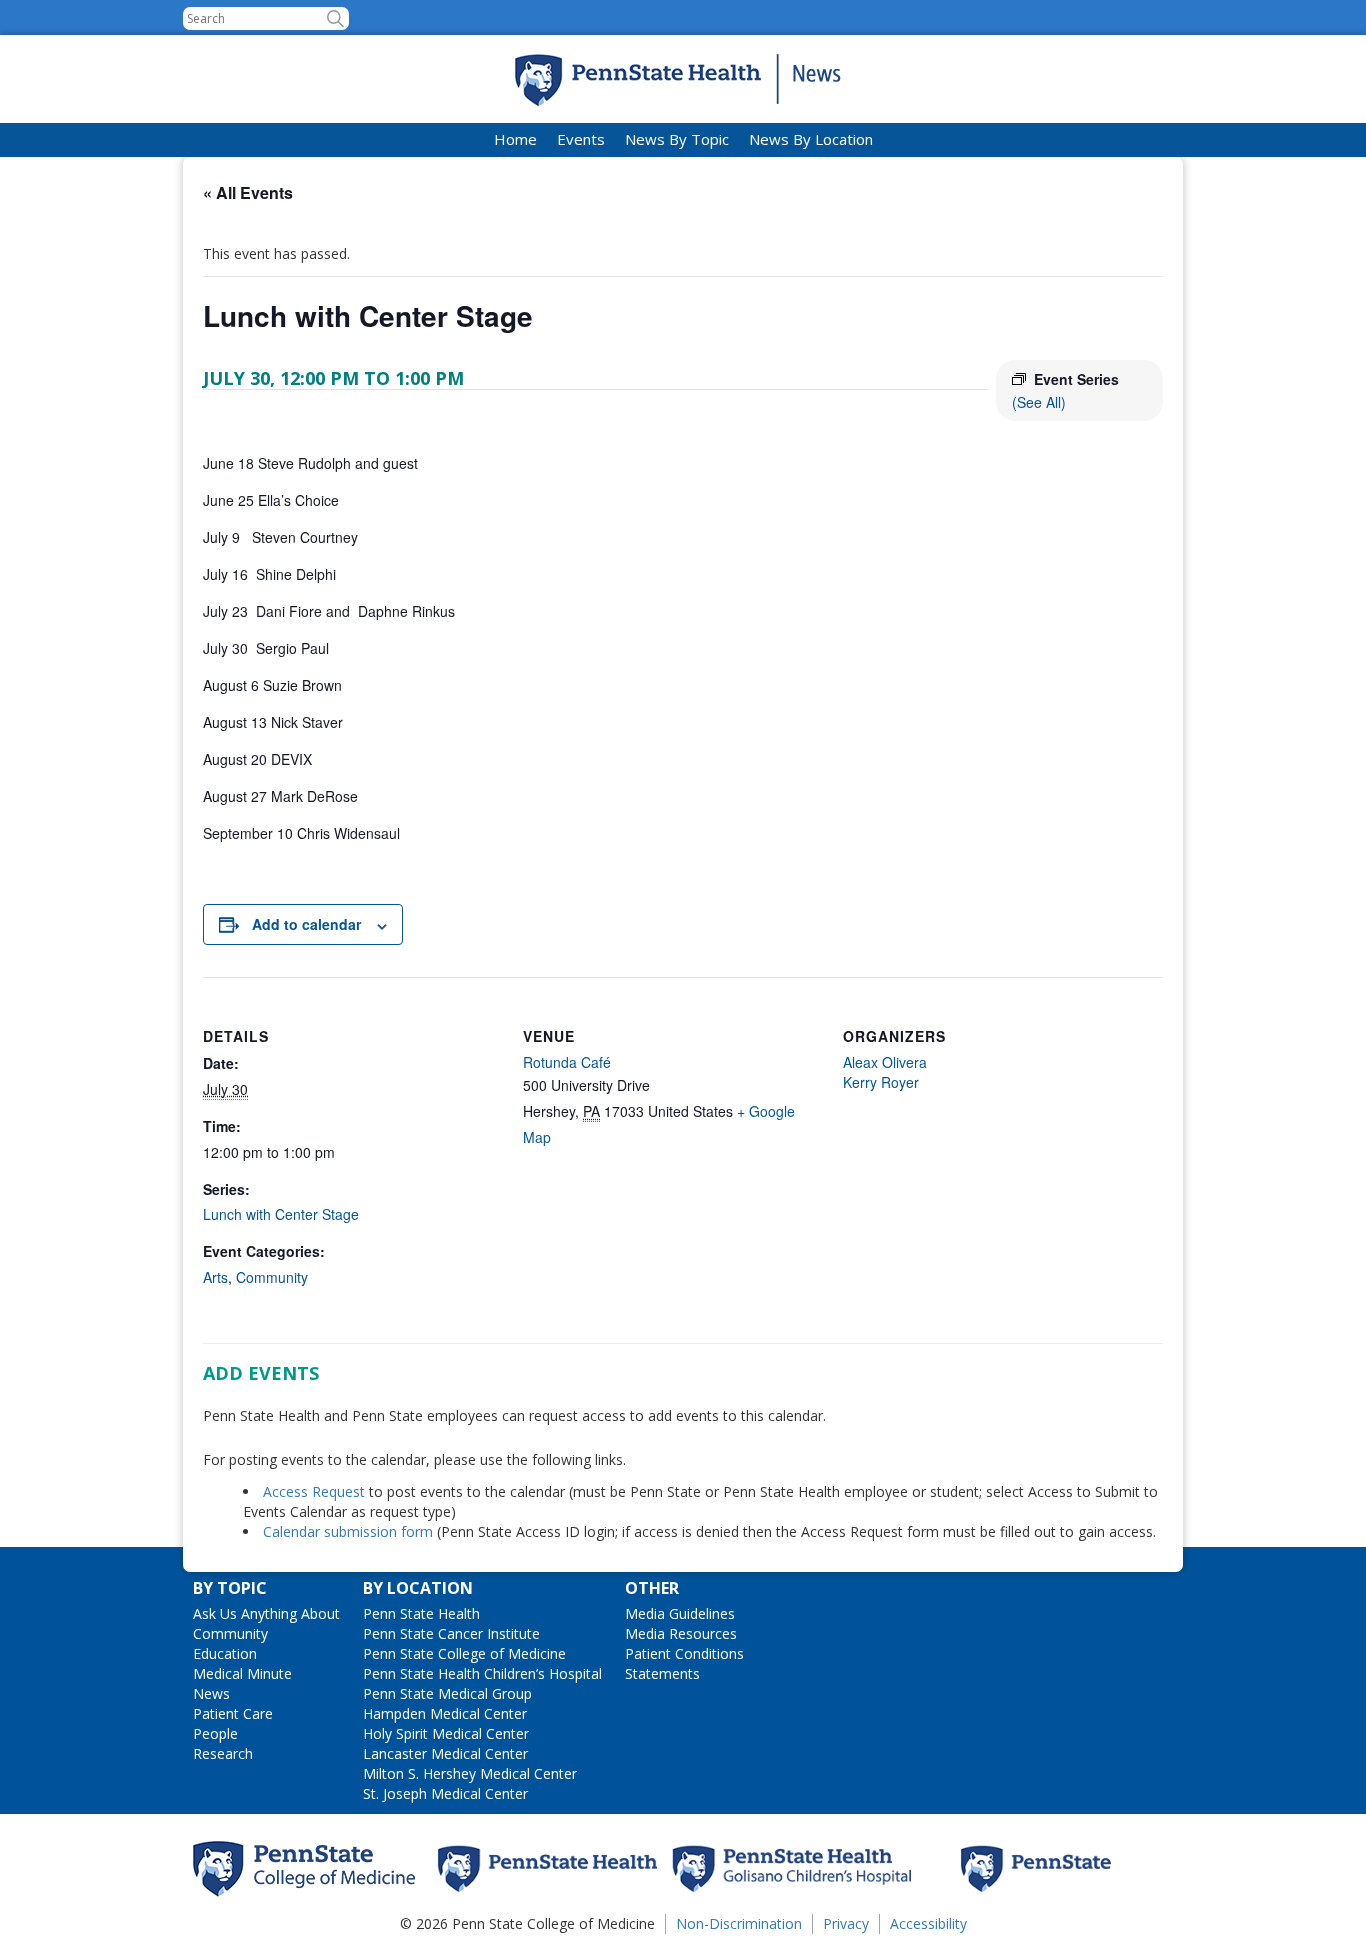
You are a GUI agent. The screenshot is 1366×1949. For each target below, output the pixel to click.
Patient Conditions (684, 1653)
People (215, 1733)
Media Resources (681, 1633)
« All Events (248, 192)
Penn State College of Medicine (464, 1653)
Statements (662, 1673)
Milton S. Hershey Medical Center (470, 1773)
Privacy (846, 1923)
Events (581, 139)
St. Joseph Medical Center (445, 1793)
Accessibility (928, 1923)
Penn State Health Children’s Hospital (482, 1673)
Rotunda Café (567, 1062)
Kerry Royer (881, 1082)
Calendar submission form (348, 1531)
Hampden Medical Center (445, 1713)
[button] (335, 18)
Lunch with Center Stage (281, 1214)
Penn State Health (421, 1613)
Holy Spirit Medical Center (446, 1733)
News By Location (811, 139)
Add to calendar (306, 924)
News (211, 1693)
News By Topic (677, 139)
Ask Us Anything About (266, 1613)
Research (223, 1753)
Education (225, 1653)
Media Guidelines (680, 1613)
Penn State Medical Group (447, 1693)
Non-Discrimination (739, 1923)
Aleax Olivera (885, 1062)
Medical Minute (242, 1673)
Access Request (316, 1491)
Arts (215, 1277)
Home (515, 139)
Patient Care (233, 1713)
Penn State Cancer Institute (451, 1633)
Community (272, 1277)
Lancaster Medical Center (445, 1753)
